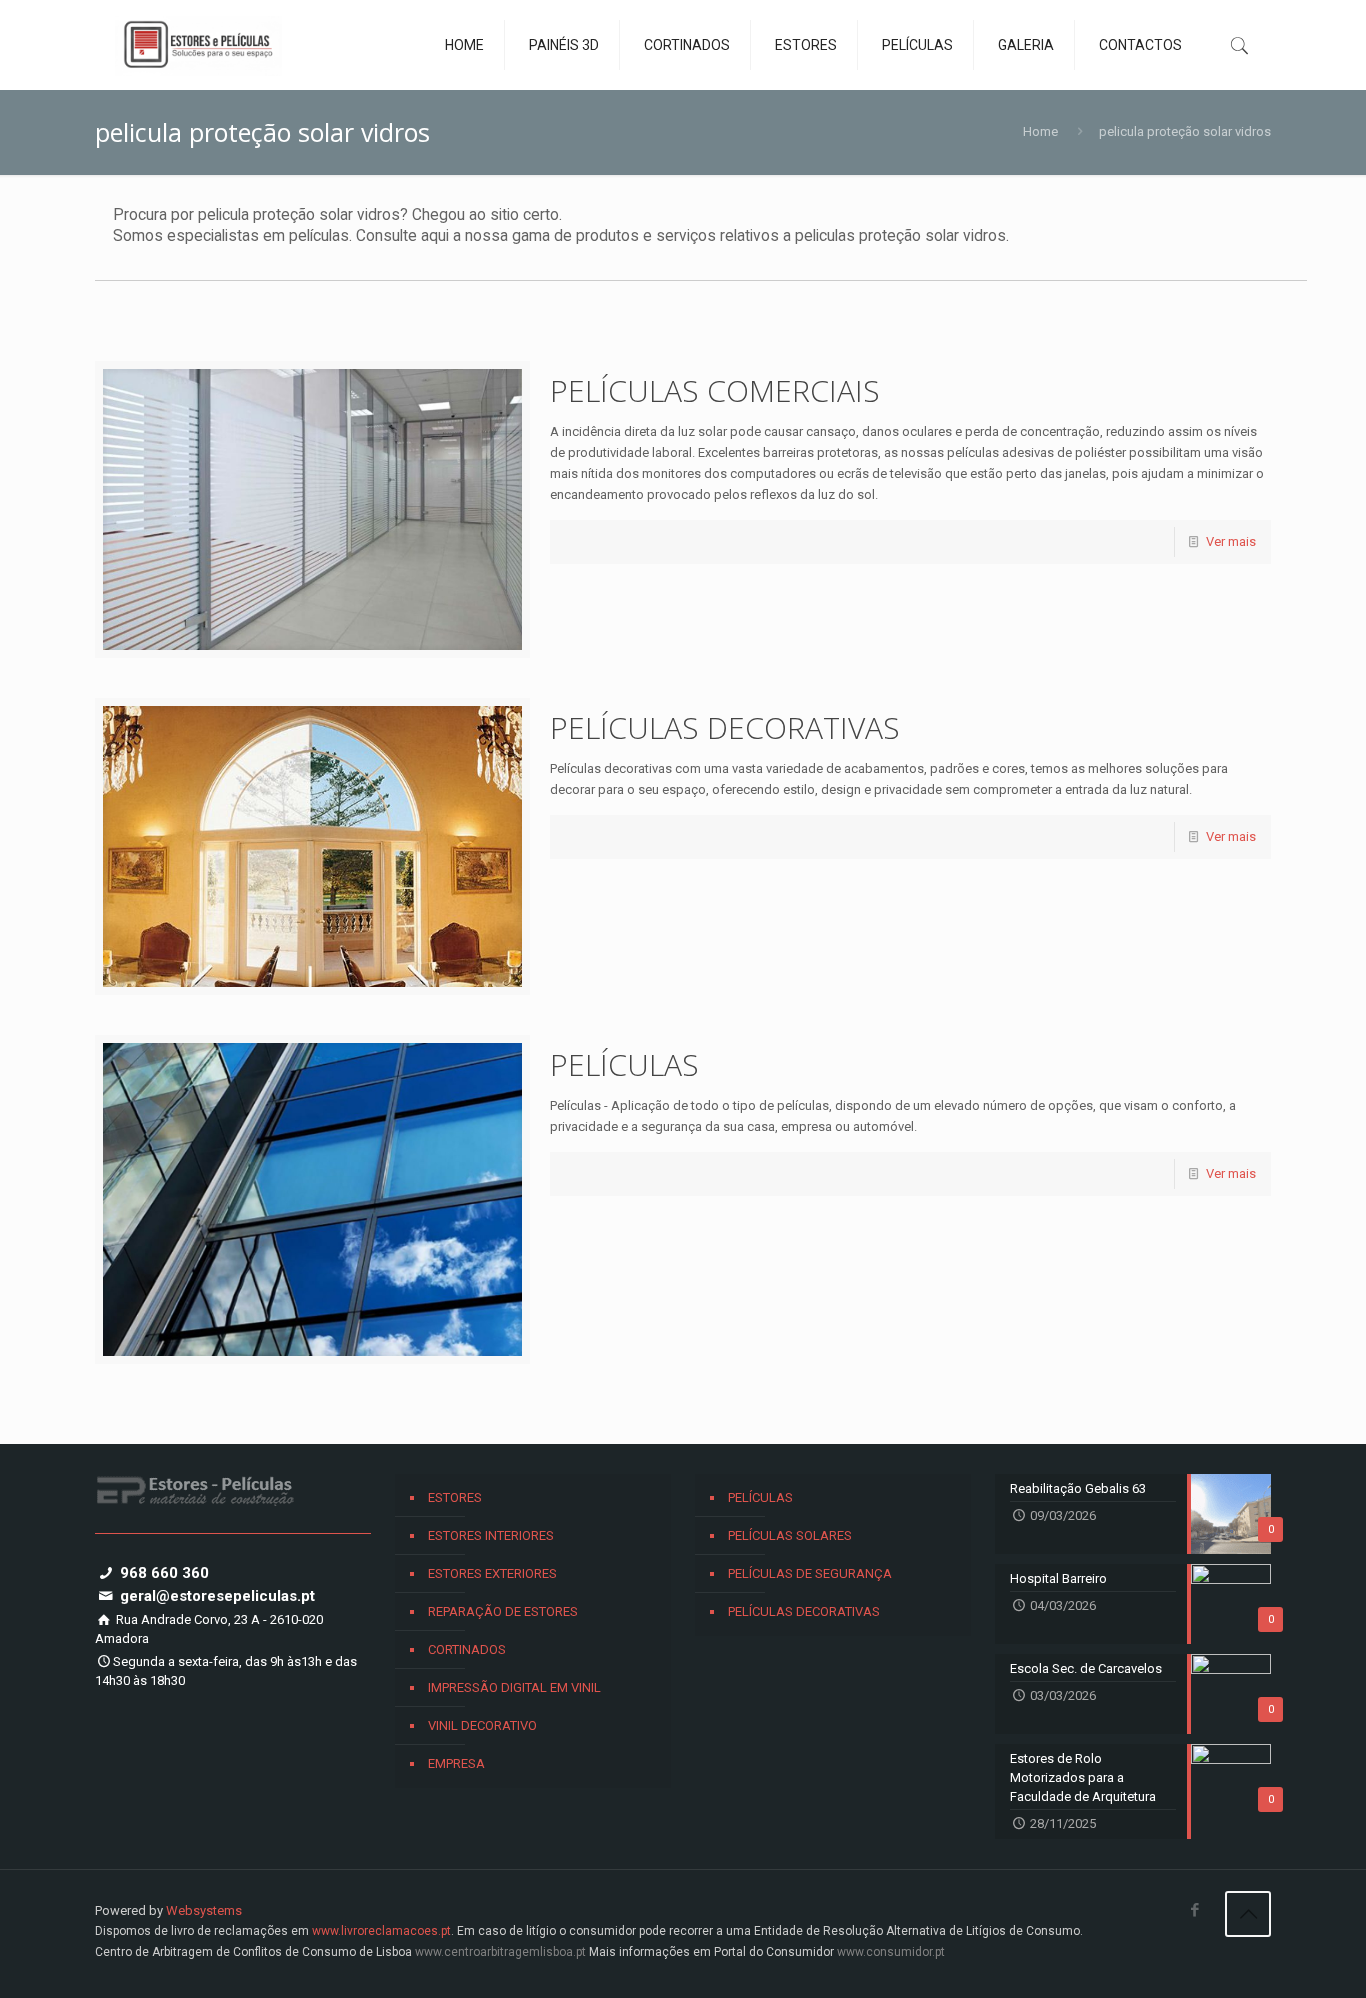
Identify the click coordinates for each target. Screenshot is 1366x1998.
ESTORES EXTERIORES (492, 1573)
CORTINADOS (467, 1649)
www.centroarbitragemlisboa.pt (500, 1952)
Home (1040, 131)
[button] (40, 1958)
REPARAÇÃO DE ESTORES (503, 1611)
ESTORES (455, 1497)
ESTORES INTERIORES (491, 1535)
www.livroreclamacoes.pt (381, 1931)
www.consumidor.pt (891, 1952)
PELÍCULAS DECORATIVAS (725, 727)
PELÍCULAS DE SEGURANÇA (810, 1573)
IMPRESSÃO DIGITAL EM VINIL (514, 1687)
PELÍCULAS (624, 1064)
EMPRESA (456, 1763)
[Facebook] (1194, 1910)
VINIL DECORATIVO (482, 1725)
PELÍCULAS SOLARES (790, 1535)
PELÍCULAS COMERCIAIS (715, 390)
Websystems (204, 1910)
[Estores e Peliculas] (198, 45)
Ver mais (1231, 541)
